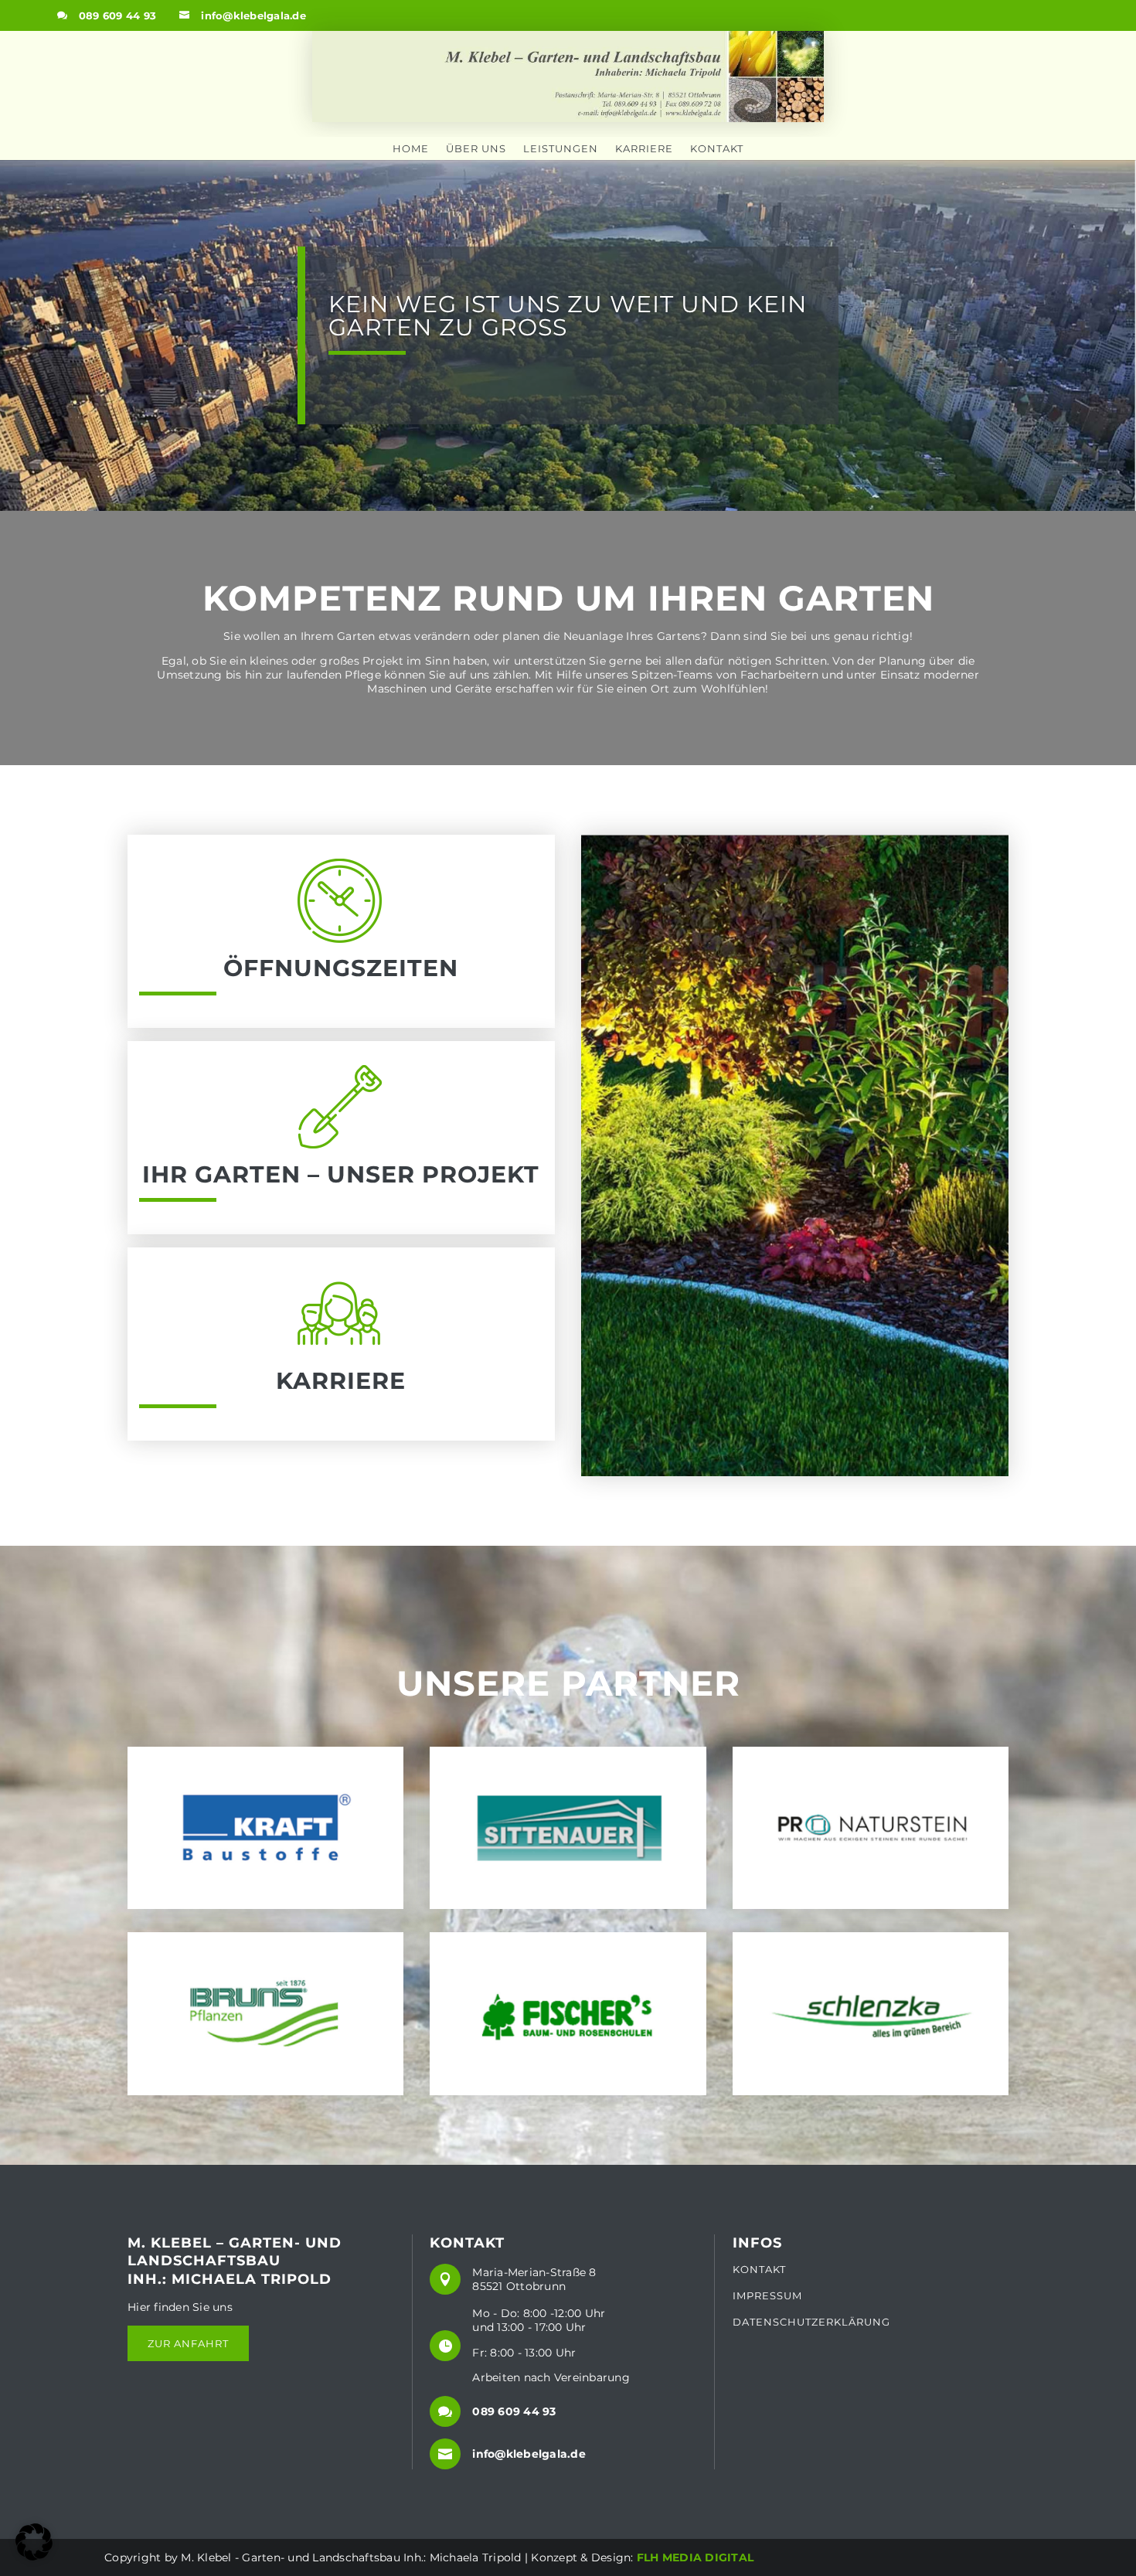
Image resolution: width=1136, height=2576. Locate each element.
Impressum (767, 2296)
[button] (34, 2542)
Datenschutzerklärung (811, 2322)
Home (411, 149)
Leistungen (561, 149)
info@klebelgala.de (253, 15)
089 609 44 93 (117, 15)
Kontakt (717, 149)
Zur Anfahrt (188, 2343)
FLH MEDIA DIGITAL (695, 2557)
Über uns (476, 149)
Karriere (644, 149)
